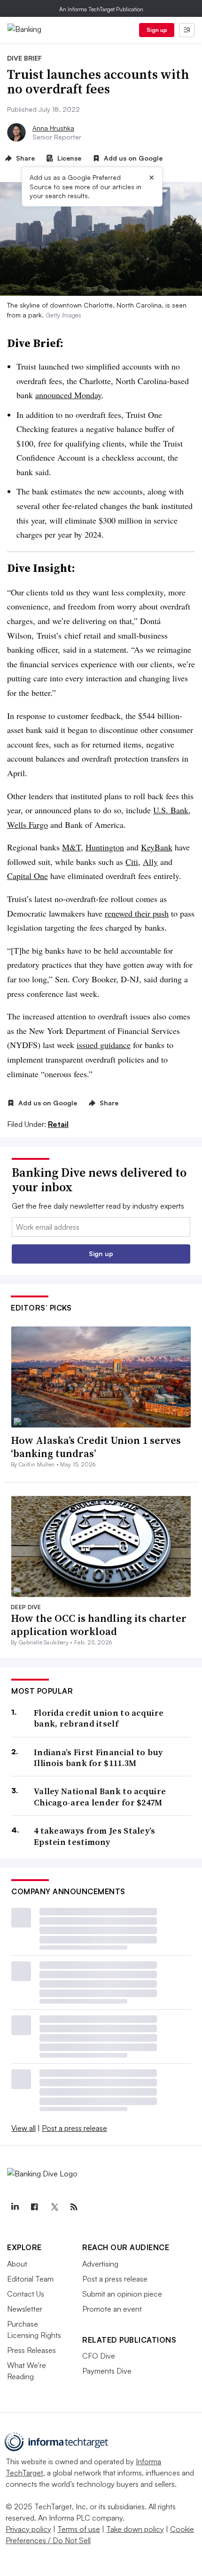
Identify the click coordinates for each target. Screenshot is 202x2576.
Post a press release (74, 2128)
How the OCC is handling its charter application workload (99, 1625)
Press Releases (31, 2350)
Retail (58, 1124)
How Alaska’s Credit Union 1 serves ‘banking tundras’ (96, 1447)
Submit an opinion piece (122, 2294)
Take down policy (135, 2529)
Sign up (157, 30)
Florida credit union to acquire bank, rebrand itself (99, 1718)
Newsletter (25, 2309)
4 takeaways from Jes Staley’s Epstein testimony (95, 1836)
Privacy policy (28, 2529)
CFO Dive (99, 2356)
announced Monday (68, 395)
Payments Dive (107, 2371)
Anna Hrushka (53, 128)
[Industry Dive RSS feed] (74, 2207)
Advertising (100, 2264)
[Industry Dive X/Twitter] (54, 2207)
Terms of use (79, 2529)
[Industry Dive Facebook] (34, 2207)
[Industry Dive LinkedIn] (15, 2207)
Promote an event (112, 2309)
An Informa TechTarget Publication (101, 9)
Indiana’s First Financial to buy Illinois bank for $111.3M (98, 1758)
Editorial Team (30, 2279)
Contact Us (26, 2294)
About (17, 2264)
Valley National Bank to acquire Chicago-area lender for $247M (100, 1797)
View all (23, 2128)
